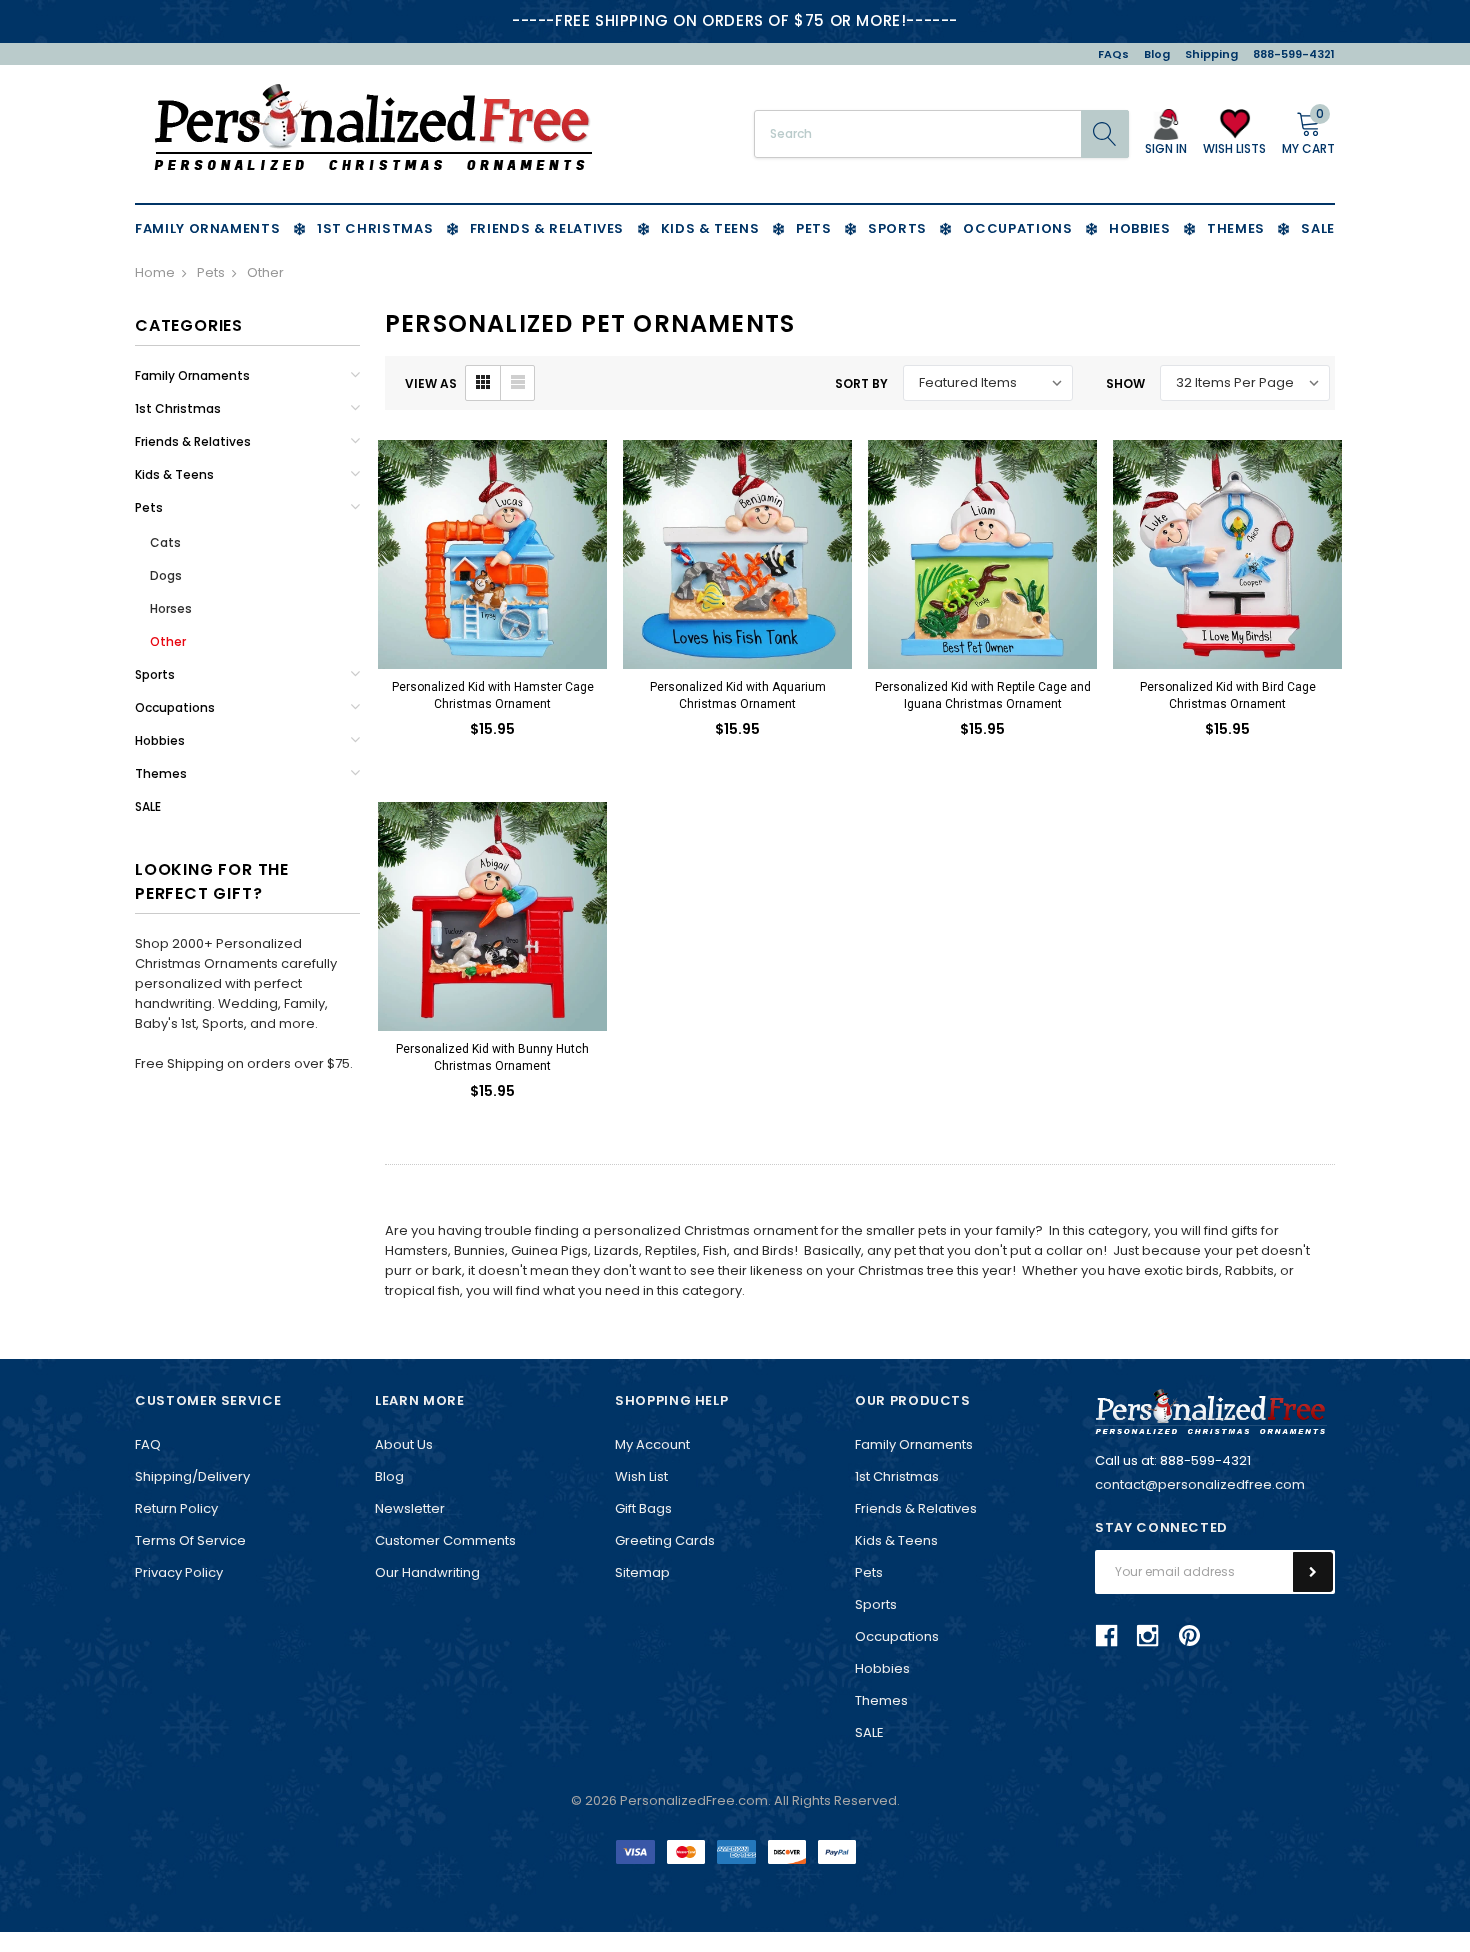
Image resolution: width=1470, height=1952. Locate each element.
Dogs (166, 575)
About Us (404, 1444)
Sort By (861, 383)
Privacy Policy (179, 1572)
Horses (171, 608)
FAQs (1113, 54)
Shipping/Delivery (192, 1476)
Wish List (641, 1476)
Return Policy (176, 1508)
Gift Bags (643, 1508)
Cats (165, 542)
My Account (652, 1444)
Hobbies (160, 740)
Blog (1157, 54)
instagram (1148, 1636)
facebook (1107, 1636)
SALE (148, 806)
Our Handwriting (427, 1572)
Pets (149, 507)
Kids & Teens (174, 474)
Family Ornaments (192, 375)
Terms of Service (190, 1540)
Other (168, 641)
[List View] (517, 383)
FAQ (148, 1444)
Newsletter (410, 1508)
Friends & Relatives (193, 441)
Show (1125, 383)
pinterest (1189, 1635)
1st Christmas (178, 408)
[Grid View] (483, 383)
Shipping (1211, 54)
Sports (155, 674)
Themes (161, 773)
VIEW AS (431, 383)
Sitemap (642, 1572)
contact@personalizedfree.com (1200, 1484)
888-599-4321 (1294, 54)
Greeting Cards (665, 1540)
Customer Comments (445, 1540)
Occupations (175, 707)
